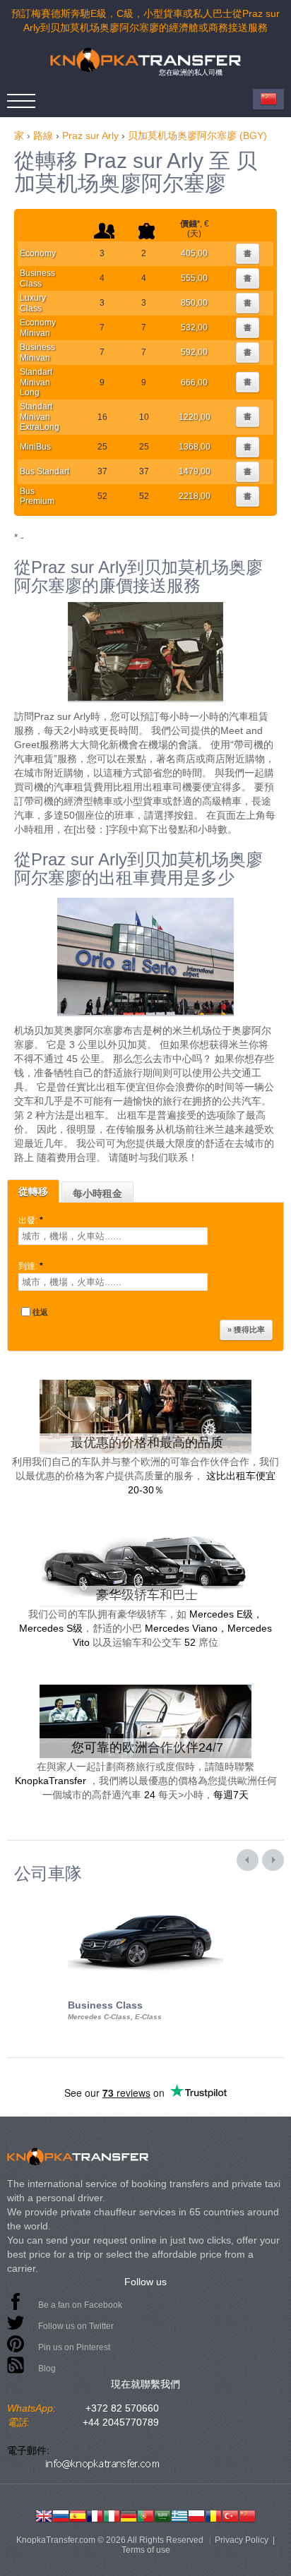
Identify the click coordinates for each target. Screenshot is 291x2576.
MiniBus (35, 447)
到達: (31, 1266)
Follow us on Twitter (76, 2326)
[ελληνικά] (179, 2515)
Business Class (37, 278)
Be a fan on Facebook (80, 2305)
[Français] (95, 2515)
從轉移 (33, 1191)
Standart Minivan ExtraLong (40, 417)
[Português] (145, 2515)
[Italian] (112, 2515)
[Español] (78, 2515)
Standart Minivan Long (36, 382)
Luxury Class (33, 303)
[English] (44, 2515)
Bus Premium (37, 496)
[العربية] (162, 2515)
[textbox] (113, 1236)
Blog (47, 2369)
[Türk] (230, 2515)
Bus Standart (44, 471)
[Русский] (61, 2515)
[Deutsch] (129, 2515)
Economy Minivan (38, 327)
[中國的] (247, 2515)
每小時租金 (97, 1193)
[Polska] (196, 2515)
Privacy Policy (242, 2540)
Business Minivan (37, 352)
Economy (38, 253)
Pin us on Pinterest (74, 2347)
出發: (31, 1220)
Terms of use (146, 2550)
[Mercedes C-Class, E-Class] (145, 1896)
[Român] (213, 2515)
